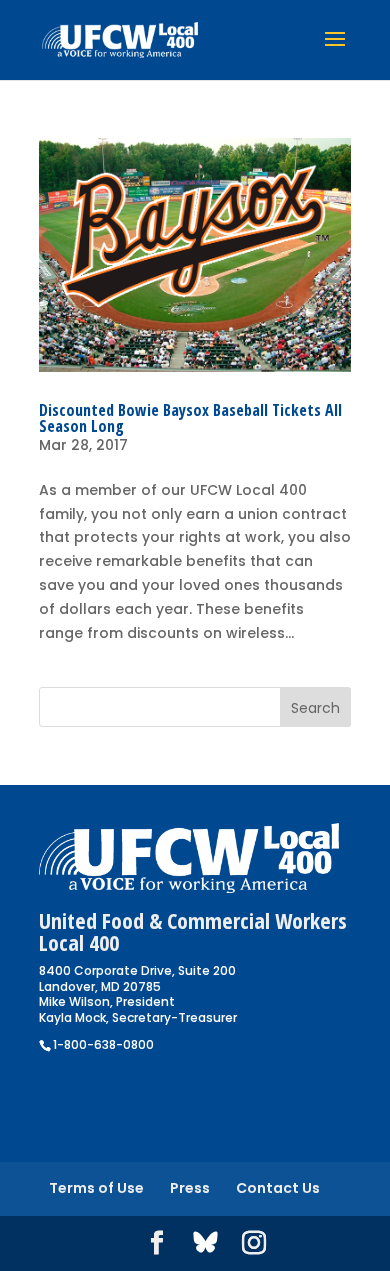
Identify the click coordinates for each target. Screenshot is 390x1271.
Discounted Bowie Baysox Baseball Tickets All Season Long (190, 418)
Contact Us (278, 1188)
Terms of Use (96, 1188)
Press (190, 1188)
